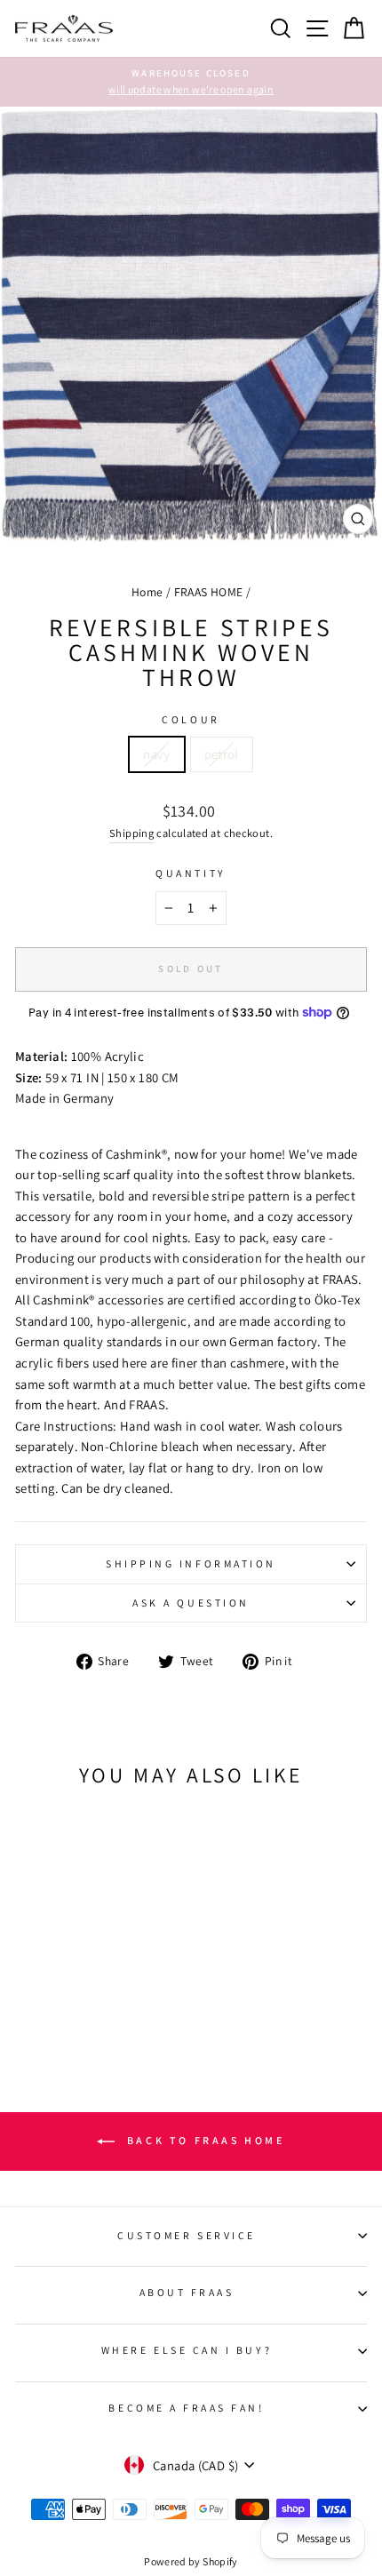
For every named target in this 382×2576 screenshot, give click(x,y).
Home (147, 592)
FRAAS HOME (209, 592)
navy (156, 754)
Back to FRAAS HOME (203, 2140)
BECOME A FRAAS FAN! (186, 2408)
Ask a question (191, 1603)
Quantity (191, 873)
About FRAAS (187, 2292)
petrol (222, 754)
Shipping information (191, 1563)
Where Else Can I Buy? (187, 2350)
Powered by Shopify (191, 2561)
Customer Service (187, 2235)
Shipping (131, 833)
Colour (191, 719)
